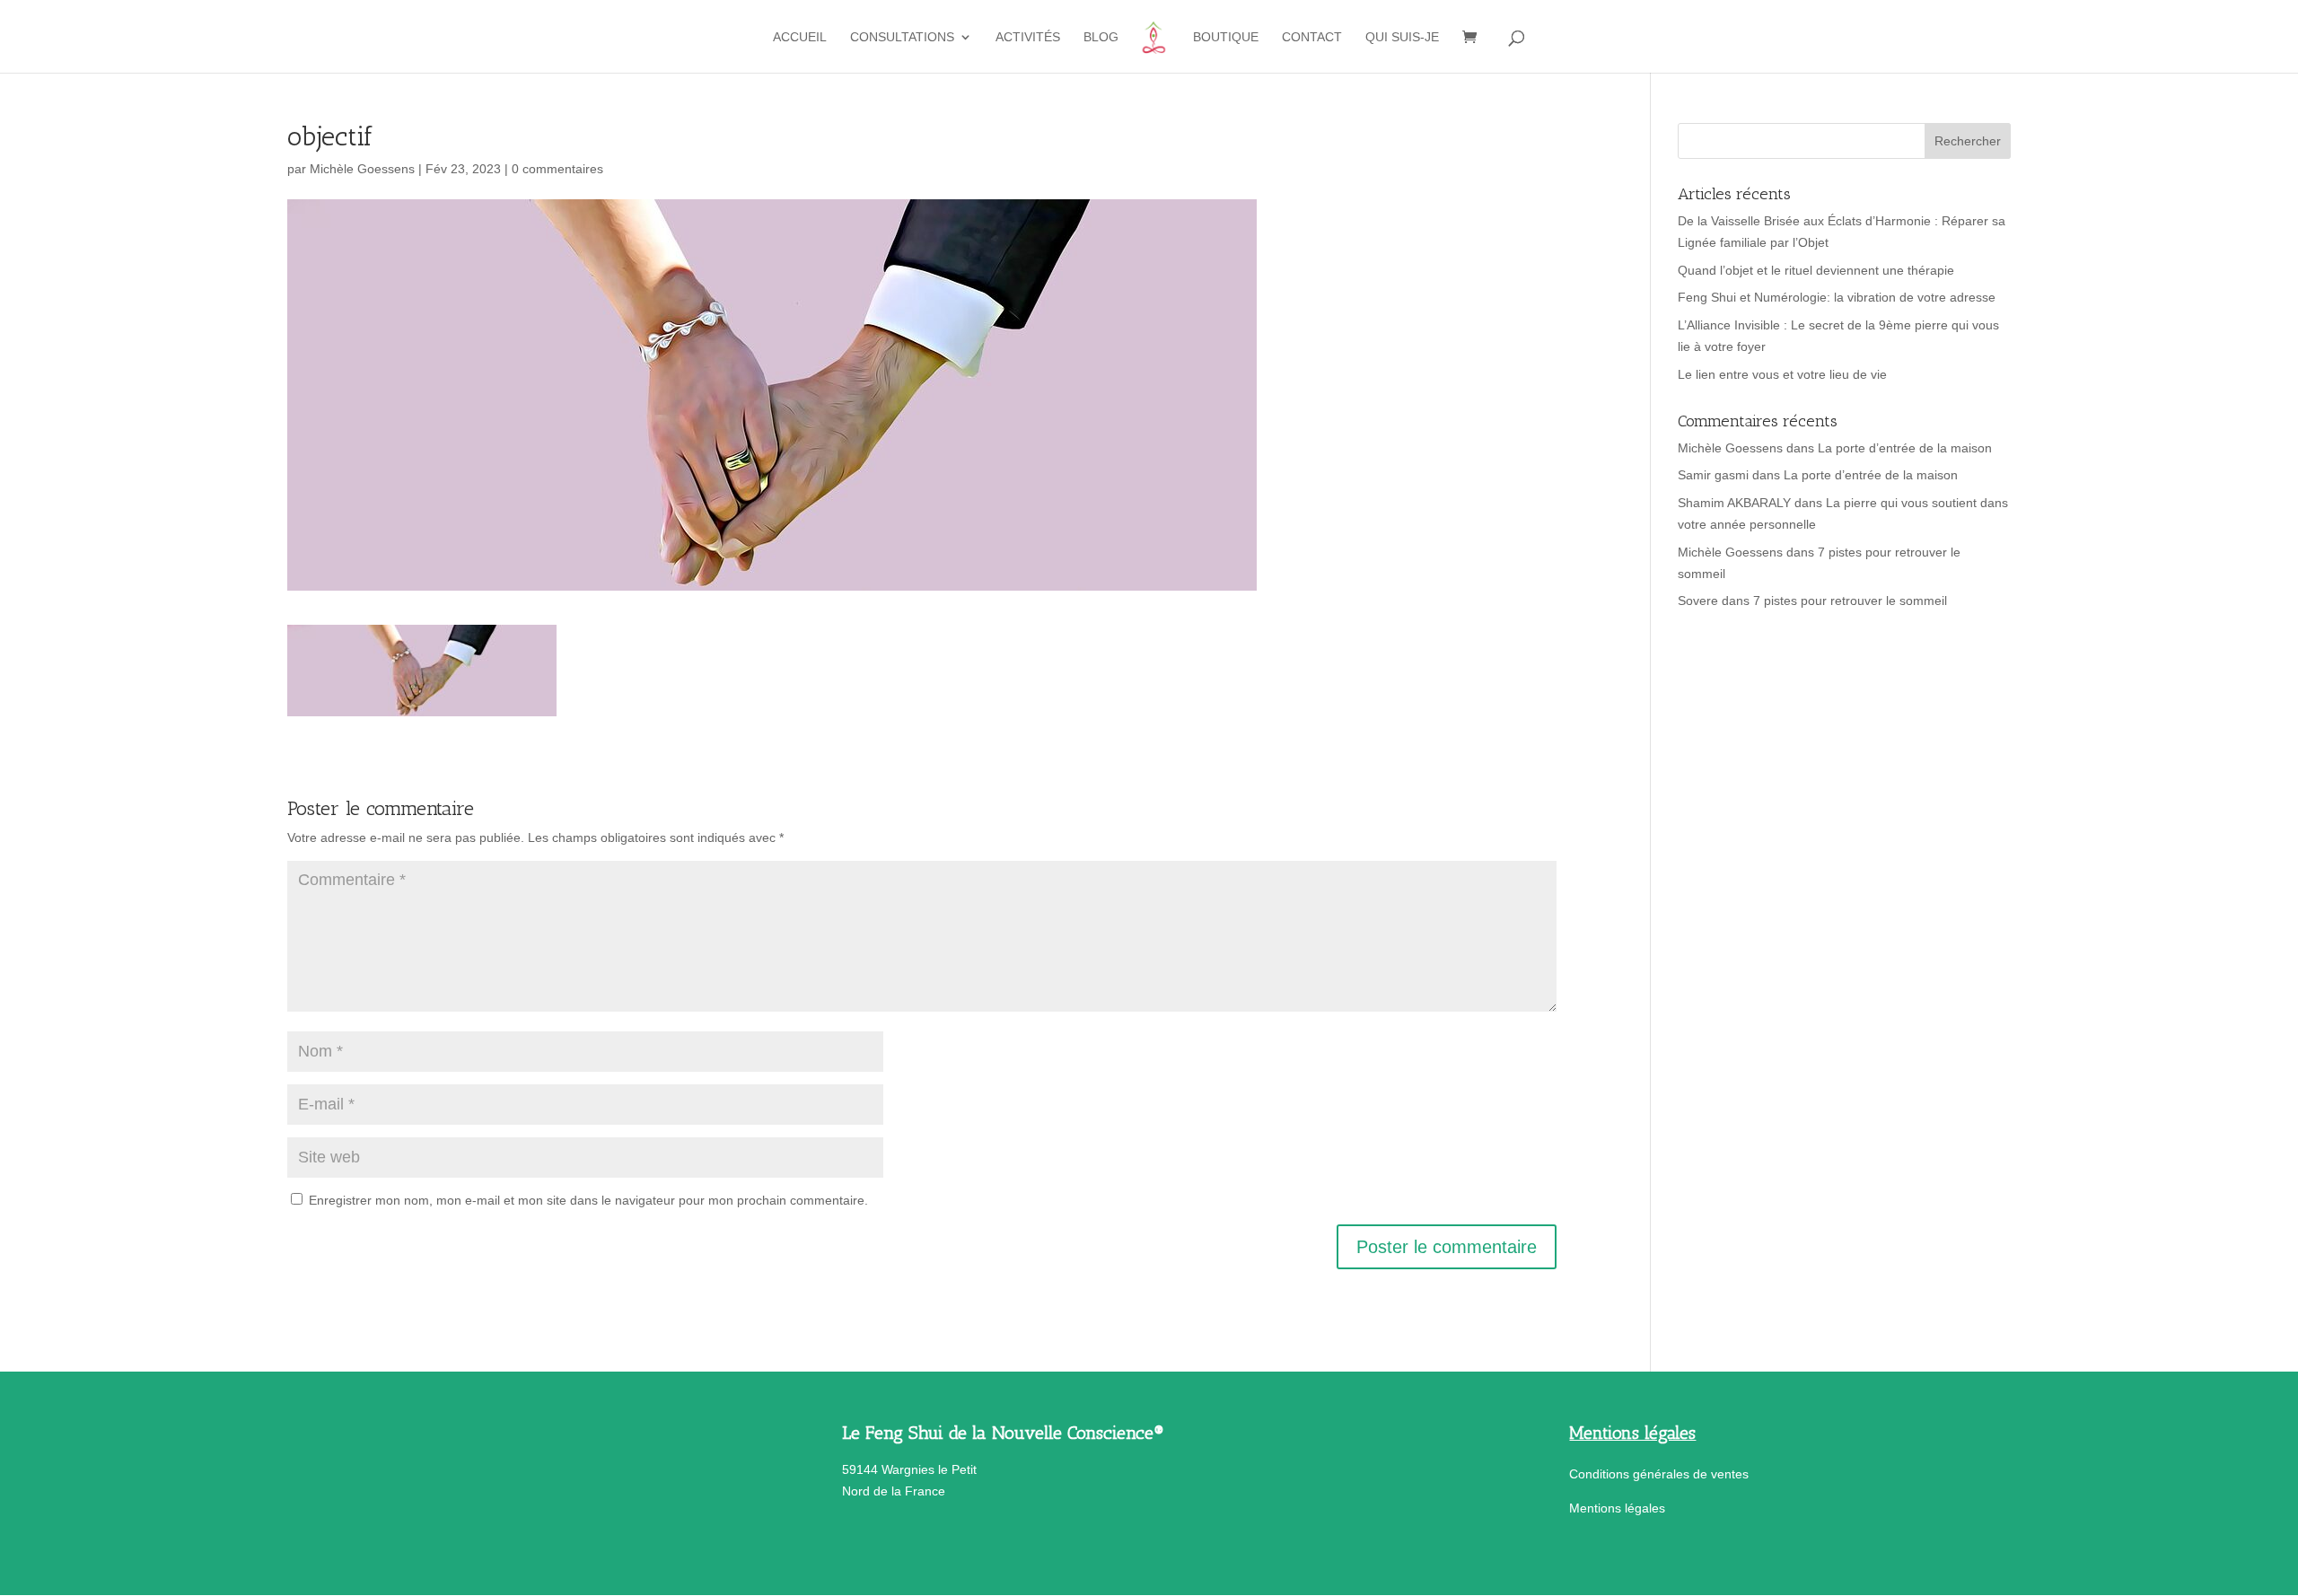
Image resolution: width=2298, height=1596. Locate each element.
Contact (1312, 37)
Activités (1028, 37)
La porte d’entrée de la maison (1905, 448)
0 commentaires (557, 169)
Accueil (800, 37)
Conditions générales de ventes (1659, 1474)
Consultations (902, 37)
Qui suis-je (1402, 37)
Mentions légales (1617, 1508)
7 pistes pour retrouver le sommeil (1850, 601)
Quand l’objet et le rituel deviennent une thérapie (1816, 270)
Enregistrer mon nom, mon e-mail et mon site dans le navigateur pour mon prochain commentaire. (588, 1200)
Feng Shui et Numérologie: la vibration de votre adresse (1837, 297)
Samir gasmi (1713, 475)
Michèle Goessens (362, 169)
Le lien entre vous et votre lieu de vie (1782, 374)
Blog (1101, 37)
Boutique (1226, 37)
